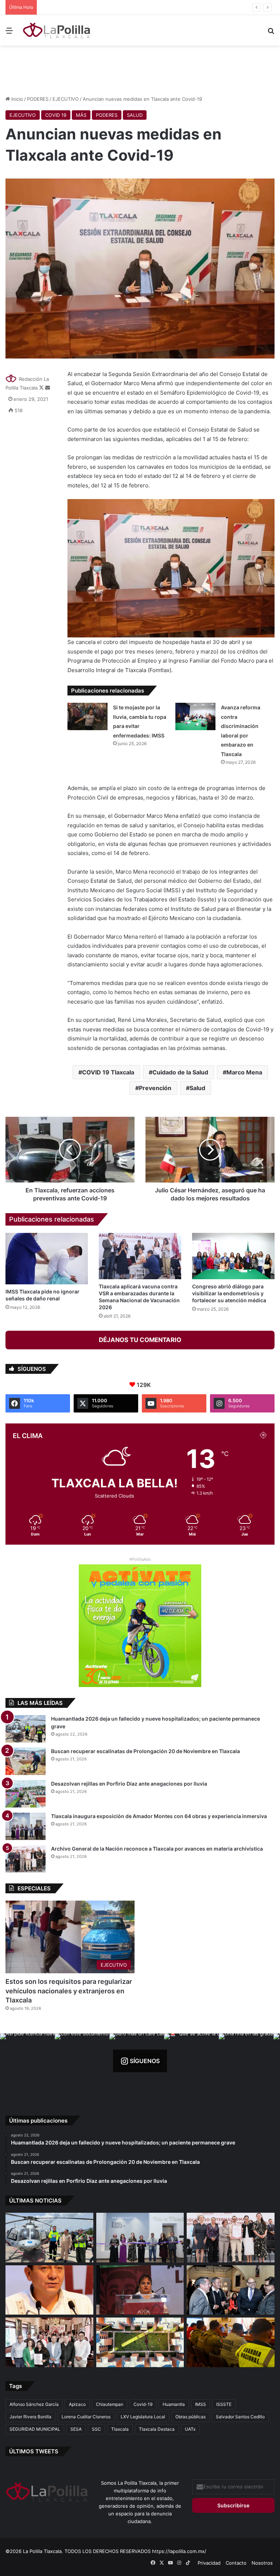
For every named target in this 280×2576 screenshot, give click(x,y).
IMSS (201, 2404)
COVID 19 (56, 115)
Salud (197, 1088)
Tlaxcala (120, 2429)
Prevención (155, 1088)
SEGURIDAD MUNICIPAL (35, 2429)
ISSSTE (224, 2404)
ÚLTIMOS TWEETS (34, 2451)
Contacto (236, 2563)
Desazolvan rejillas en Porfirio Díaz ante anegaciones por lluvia (129, 1784)
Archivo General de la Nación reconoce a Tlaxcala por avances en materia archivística (157, 1849)
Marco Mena (244, 1072)
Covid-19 (143, 2404)
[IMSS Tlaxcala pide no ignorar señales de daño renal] (47, 1259)
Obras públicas (190, 2417)
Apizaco (77, 2404)
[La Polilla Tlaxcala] (57, 30)
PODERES (38, 99)
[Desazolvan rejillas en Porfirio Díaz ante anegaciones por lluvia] (26, 1794)
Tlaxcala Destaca (157, 2429)
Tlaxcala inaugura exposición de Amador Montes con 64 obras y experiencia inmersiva (139, 7)
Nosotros (262, 2563)
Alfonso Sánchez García (34, 2404)
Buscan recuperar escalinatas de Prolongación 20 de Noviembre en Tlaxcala (145, 1751)
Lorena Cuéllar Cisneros (86, 2417)
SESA (76, 2429)
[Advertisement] (140, 69)
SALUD (135, 115)
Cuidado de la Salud (180, 1072)
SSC (96, 2429)
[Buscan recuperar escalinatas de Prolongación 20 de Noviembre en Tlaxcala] (26, 1761)
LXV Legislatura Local (143, 2417)
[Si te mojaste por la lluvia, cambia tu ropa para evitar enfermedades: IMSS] (87, 716)
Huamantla (174, 2404)
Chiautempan (110, 2404)
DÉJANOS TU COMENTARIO (140, 1340)
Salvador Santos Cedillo (240, 2417)
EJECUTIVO (66, 99)
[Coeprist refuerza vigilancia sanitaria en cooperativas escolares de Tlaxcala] (49, 2290)
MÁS (81, 115)
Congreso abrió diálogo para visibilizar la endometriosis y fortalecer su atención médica (229, 1293)
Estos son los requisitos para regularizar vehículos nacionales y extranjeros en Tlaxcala (69, 1991)
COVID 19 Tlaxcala (108, 1072)
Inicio (16, 99)
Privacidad (209, 2563)
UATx (190, 2429)
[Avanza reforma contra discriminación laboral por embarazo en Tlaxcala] (195, 716)
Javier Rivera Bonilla (30, 2417)
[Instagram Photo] (27, 2061)
